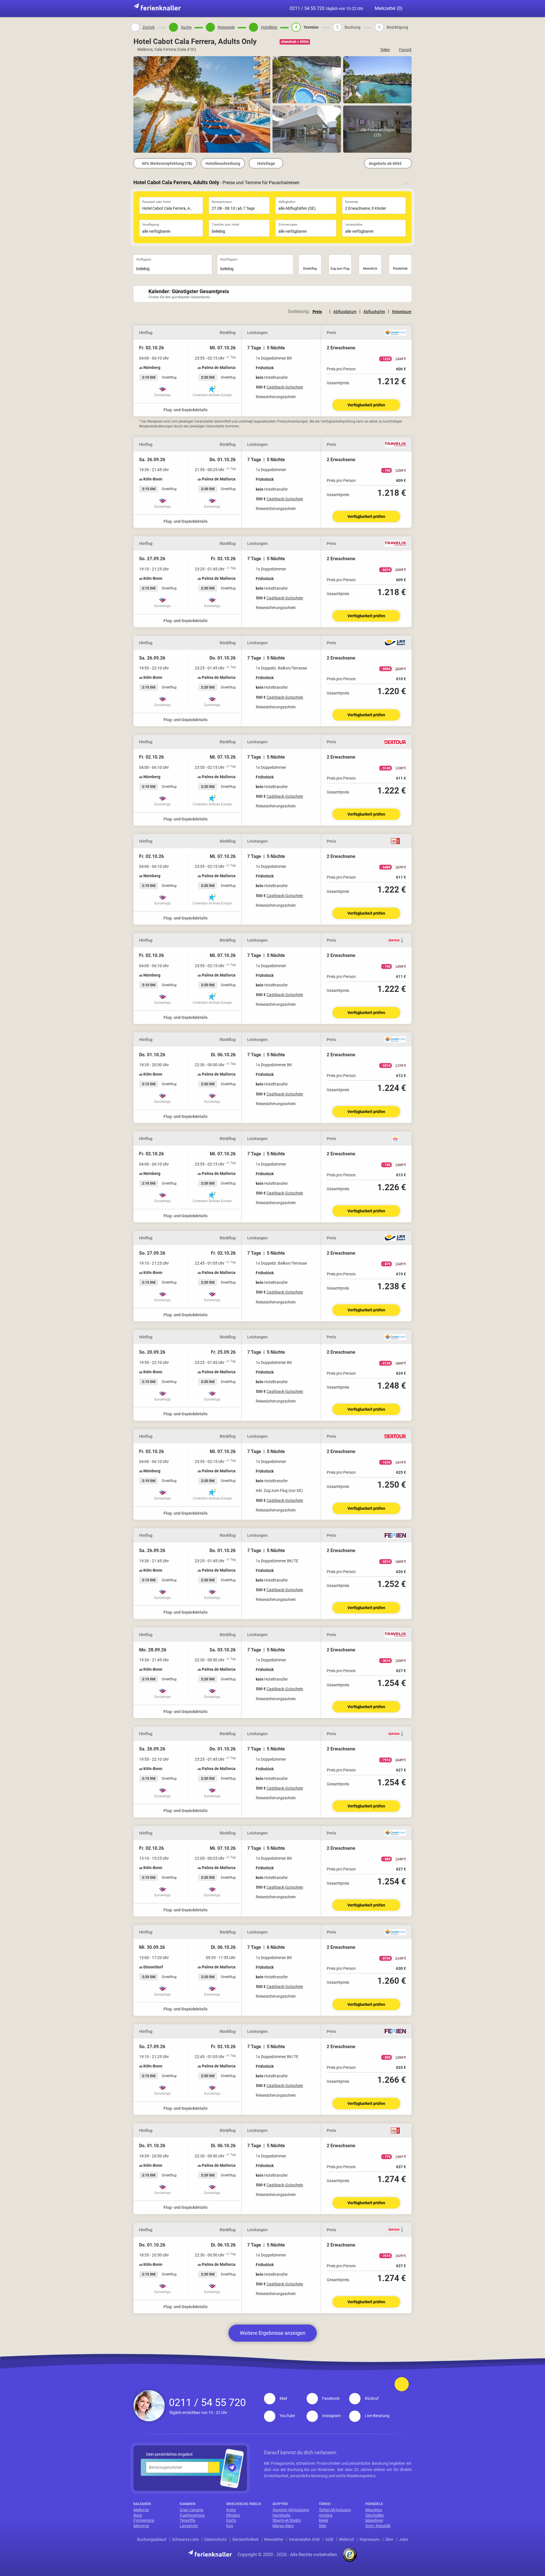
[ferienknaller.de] (157, 7)
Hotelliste (269, 27)
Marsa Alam (283, 2526)
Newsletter (274, 2539)
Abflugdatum (345, 312)
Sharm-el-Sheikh (287, 2520)
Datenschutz (216, 2539)
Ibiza (138, 2515)
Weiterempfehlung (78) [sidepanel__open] (167, 163)
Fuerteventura (192, 2515)
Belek (323, 2520)
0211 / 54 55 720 (327, 8)
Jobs (403, 2539)
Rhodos (233, 2515)
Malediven (374, 2520)
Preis (317, 312)
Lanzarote (189, 2526)
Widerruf (346, 2539)
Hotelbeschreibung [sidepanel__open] (223, 163)
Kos (230, 2526)
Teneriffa (187, 2520)
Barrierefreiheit (246, 2539)
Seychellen (375, 2515)
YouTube (287, 2416)
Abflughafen (374, 312)
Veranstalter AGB (304, 2539)
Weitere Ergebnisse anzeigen (273, 2333)
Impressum (370, 2539)
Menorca (141, 2526)
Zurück (149, 27)
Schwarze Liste (185, 2539)
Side (322, 2526)
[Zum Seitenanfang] (402, 2384)
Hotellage (266, 163)
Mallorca (141, 2510)
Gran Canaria (191, 2510)
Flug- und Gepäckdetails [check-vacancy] (186, 410)
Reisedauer (402, 312)
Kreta (231, 2510)
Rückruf (372, 2398)
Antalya (326, 2515)
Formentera (144, 2520)
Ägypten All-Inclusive (291, 2510)
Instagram (331, 2416)
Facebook (331, 2398)
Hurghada (281, 2515)
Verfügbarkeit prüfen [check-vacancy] (366, 405)
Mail (283, 2398)
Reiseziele (226, 27)
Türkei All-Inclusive (335, 2510)
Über (389, 2539)
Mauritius (374, 2510)
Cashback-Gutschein (285, 387)
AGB (329, 2539)
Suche (186, 27)
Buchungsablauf (152, 2539)
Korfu (231, 2520)
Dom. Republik (378, 2526)
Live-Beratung (377, 2416)
